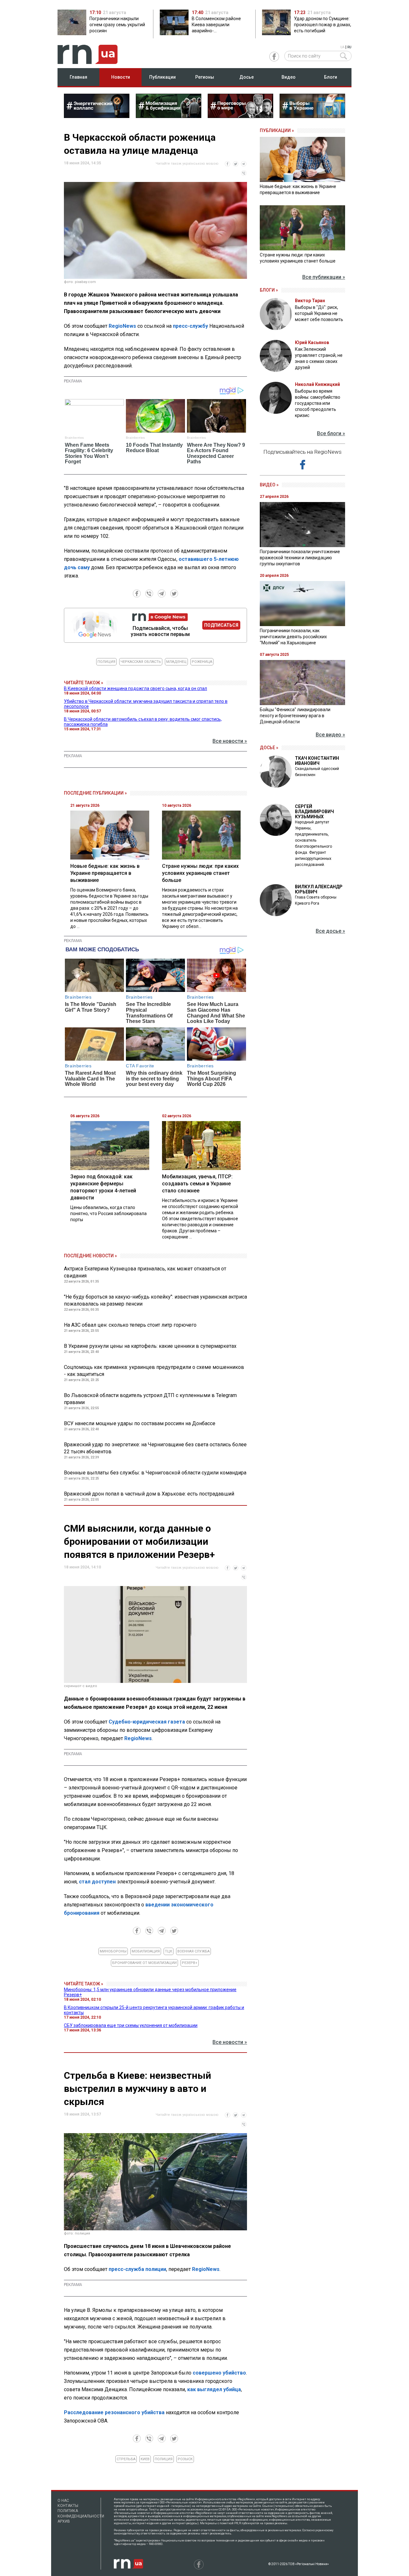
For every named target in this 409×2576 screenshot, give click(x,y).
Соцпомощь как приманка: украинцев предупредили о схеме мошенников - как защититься (154, 1371)
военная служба (193, 1951)
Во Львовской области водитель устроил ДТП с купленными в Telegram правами (150, 1399)
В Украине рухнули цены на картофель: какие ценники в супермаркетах (150, 1346)
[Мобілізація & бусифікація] (169, 116)
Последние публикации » (95, 793)
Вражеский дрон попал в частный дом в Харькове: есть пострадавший (149, 1494)
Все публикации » (324, 277)
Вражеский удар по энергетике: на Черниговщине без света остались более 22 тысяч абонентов (155, 1448)
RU (349, 47)
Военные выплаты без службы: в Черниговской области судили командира (155, 1473)
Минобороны (113, 1951)
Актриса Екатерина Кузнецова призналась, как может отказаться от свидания (145, 1272)
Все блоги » (331, 433)
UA (342, 47)
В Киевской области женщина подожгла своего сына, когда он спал (135, 688)
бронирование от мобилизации (144, 1963)
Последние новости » (90, 1256)
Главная (78, 77)
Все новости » (230, 741)
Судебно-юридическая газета (147, 1722)
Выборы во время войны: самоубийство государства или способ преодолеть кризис (318, 403)
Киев (145, 2459)
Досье (247, 77)
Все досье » (330, 931)
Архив (64, 2521)
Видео (289, 77)
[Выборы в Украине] (312, 116)
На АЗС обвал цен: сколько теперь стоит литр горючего (130, 1325)
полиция (106, 662)
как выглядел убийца (214, 2389)
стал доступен (97, 1882)
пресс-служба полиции (137, 2269)
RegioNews (122, 326)
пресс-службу (190, 326)
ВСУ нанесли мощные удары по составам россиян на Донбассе (140, 1423)
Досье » (269, 748)
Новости (121, 77)
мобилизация (146, 1951)
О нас (63, 2501)
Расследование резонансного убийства (114, 2412)
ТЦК (169, 1951)
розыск (185, 2459)
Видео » (269, 485)
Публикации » (277, 130)
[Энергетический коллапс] (97, 116)
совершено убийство (219, 2373)
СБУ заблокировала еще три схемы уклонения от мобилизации (131, 2025)
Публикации (162, 77)
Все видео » (330, 735)
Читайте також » (84, 683)
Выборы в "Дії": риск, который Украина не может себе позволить (319, 313)
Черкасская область (141, 662)
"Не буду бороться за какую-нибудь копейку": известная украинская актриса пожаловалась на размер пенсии (155, 1300)
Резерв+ (190, 1963)
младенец (176, 662)
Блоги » (269, 290)
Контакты (68, 2506)
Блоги (331, 77)
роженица (202, 662)
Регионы (205, 77)
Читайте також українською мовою (187, 164)
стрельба (126, 2459)
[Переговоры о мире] (240, 116)
